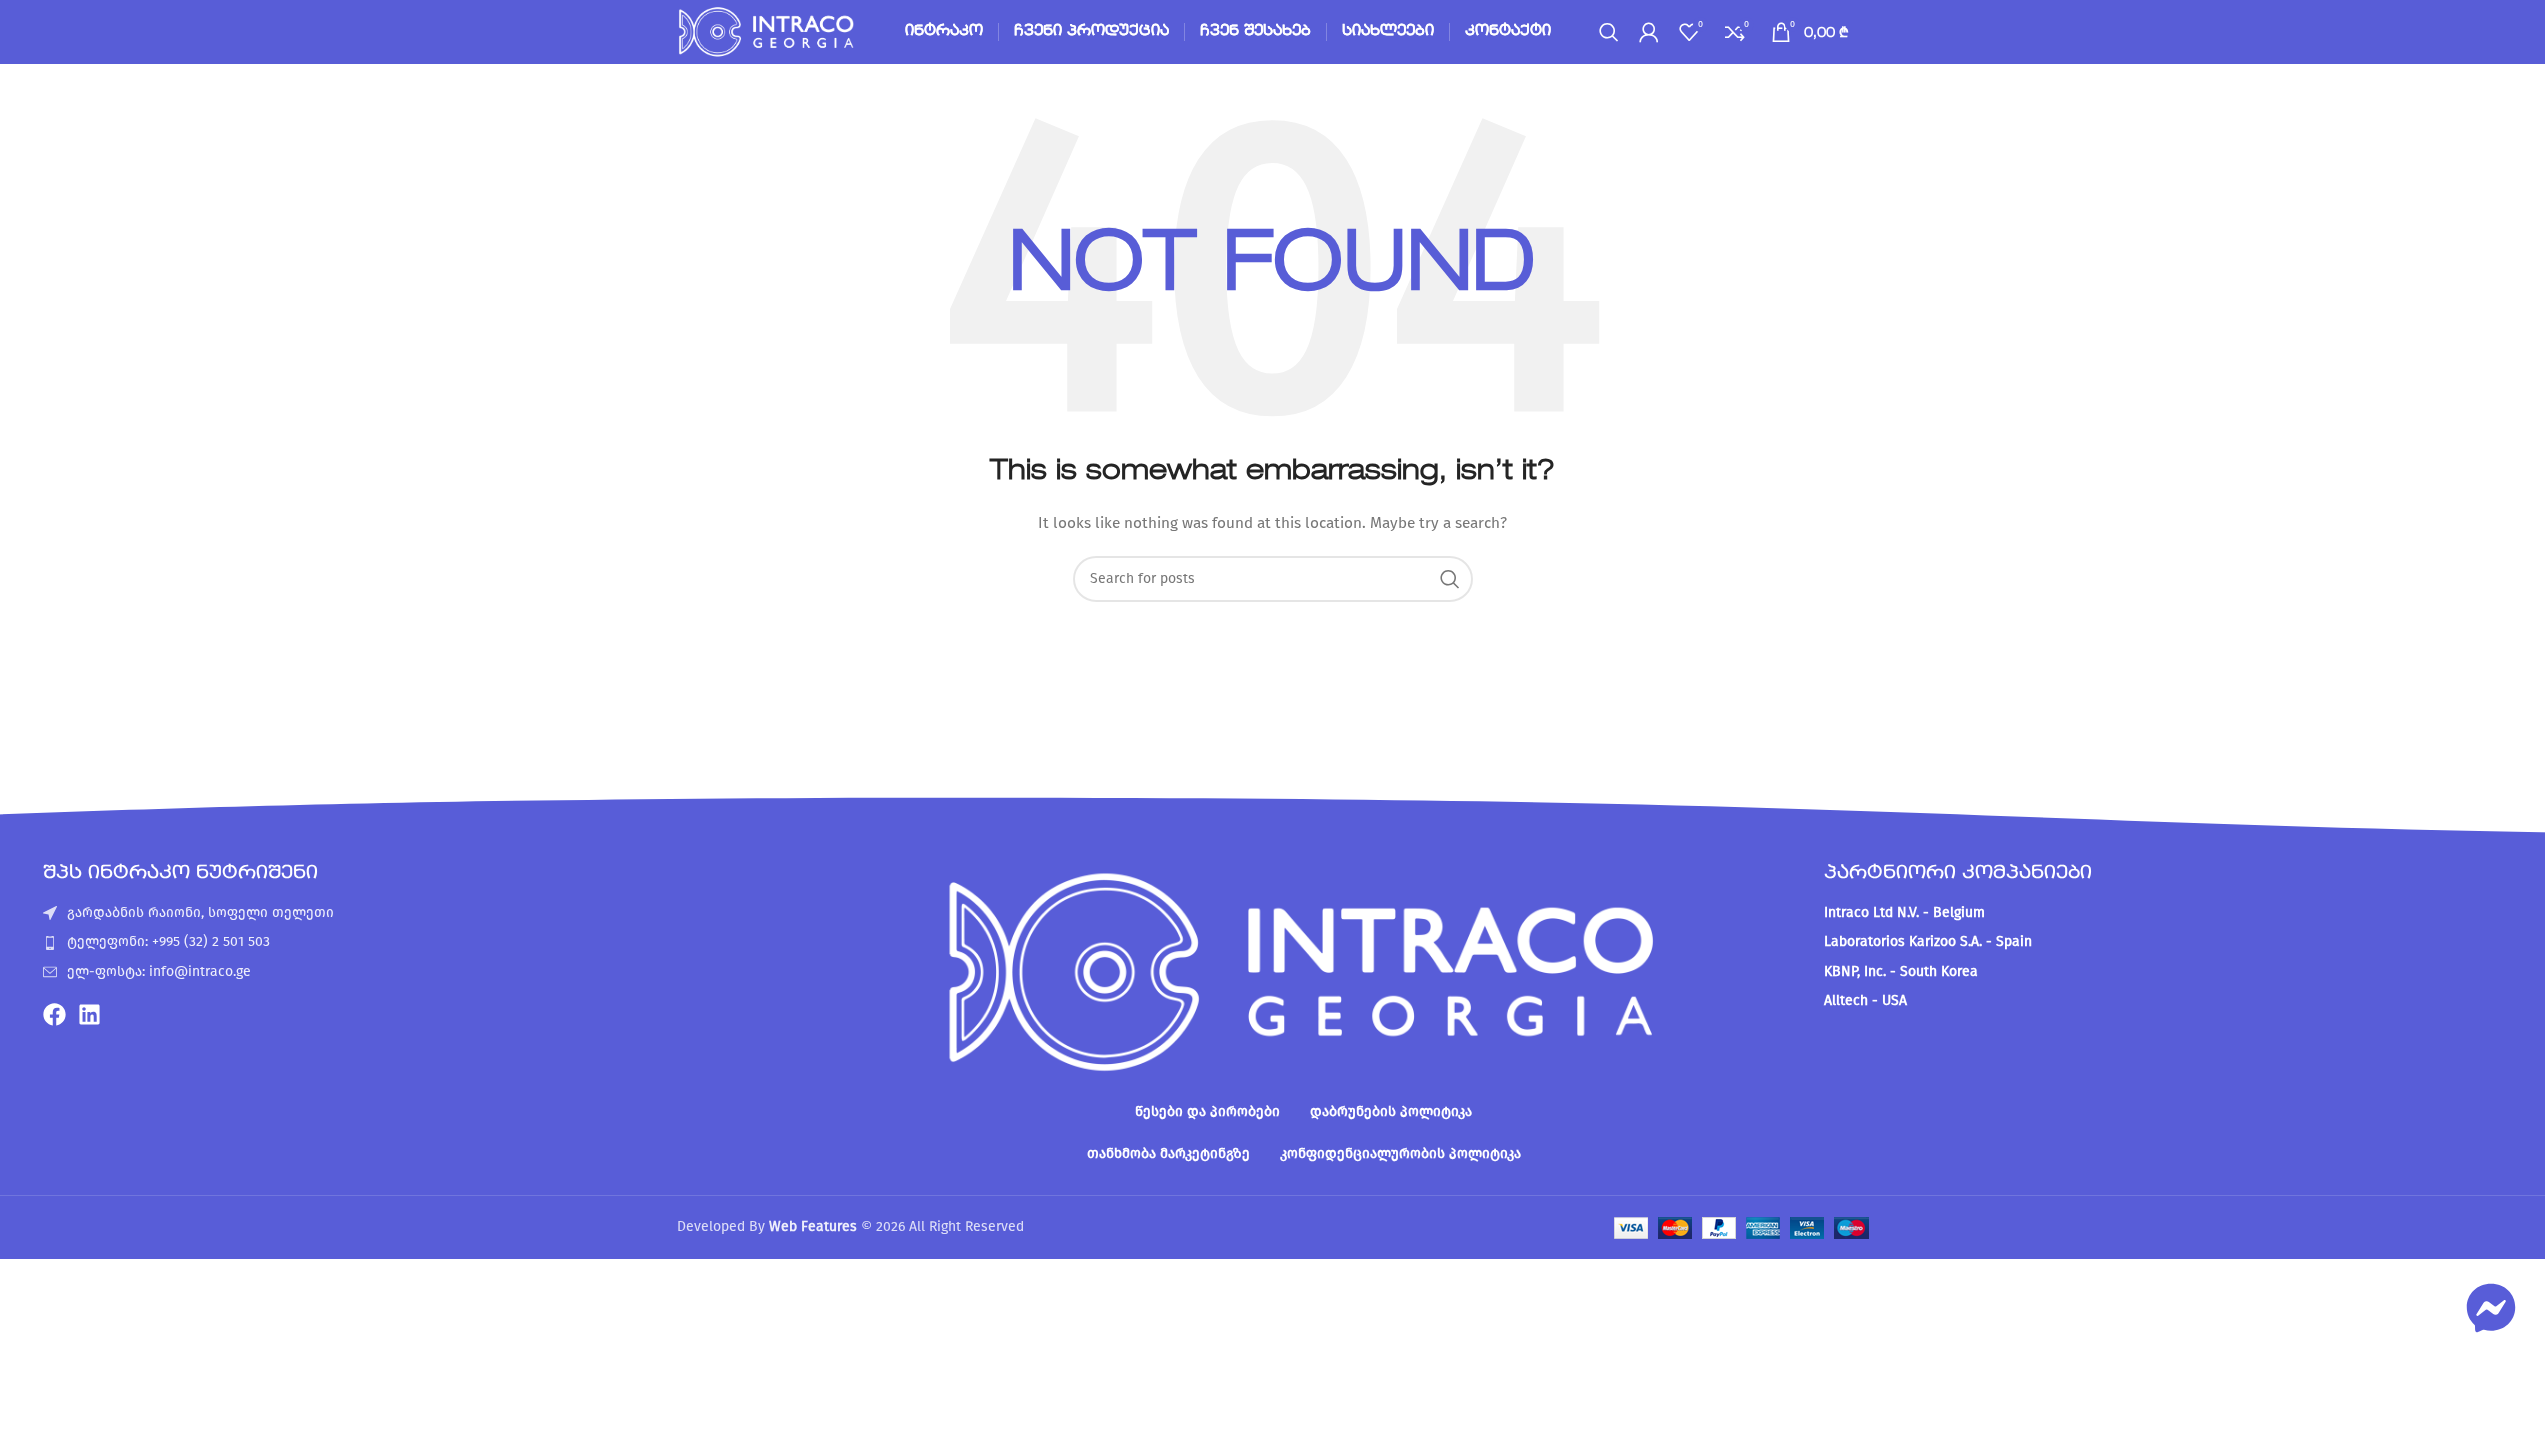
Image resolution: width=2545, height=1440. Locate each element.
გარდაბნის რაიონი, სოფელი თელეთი (200, 912)
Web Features (813, 1226)
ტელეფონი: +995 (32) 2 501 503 (168, 941)
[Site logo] (767, 31)
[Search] (1609, 32)
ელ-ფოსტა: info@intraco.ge (159, 971)
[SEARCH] (1450, 579)
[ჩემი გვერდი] (1649, 32)
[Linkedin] (89, 1014)
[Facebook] (54, 1014)
